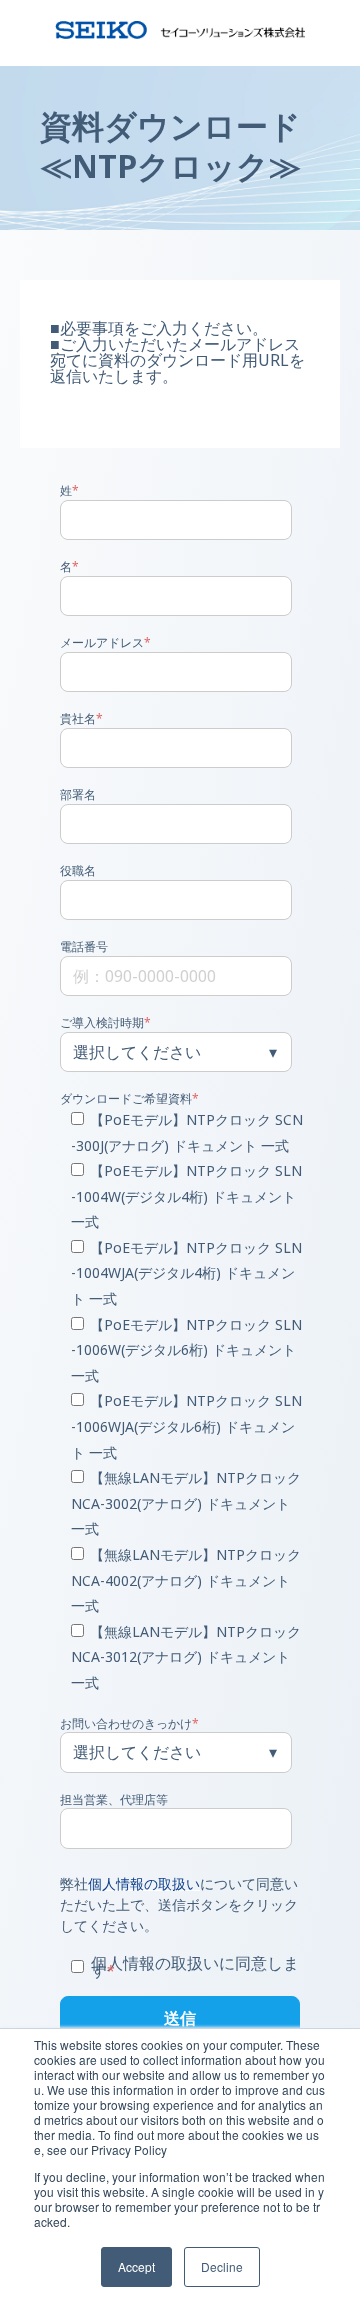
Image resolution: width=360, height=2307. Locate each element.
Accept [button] (136, 2266)
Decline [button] (222, 2266)
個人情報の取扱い (144, 1883)
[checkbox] (176, 1402)
